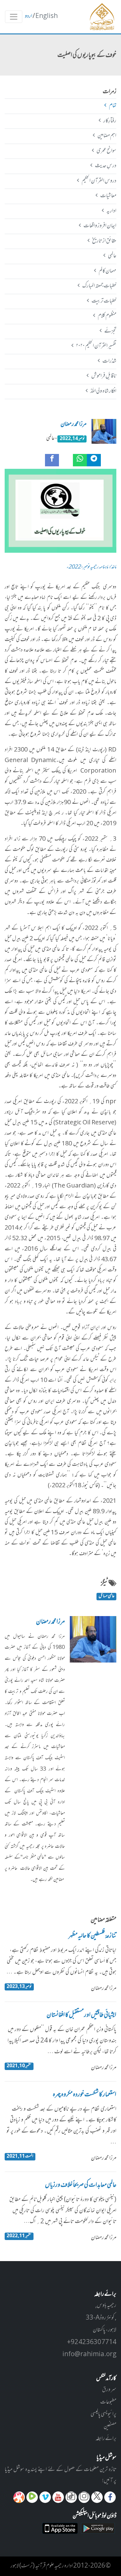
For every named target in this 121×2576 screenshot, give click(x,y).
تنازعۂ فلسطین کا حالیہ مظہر (92, 1936)
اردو (29, 16)
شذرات (109, 361)
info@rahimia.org (89, 2355)
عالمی (112, 256)
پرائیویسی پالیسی (103, 2414)
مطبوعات (108, 2402)
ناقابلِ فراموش (104, 376)
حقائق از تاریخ (104, 241)
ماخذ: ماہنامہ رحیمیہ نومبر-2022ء (91, 567)
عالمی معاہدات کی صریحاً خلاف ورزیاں (81, 2186)
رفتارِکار (110, 121)
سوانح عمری (106, 151)
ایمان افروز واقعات (100, 226)
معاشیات (108, 196)
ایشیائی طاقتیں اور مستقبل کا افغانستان (81, 2016)
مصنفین (110, 2427)
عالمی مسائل (107, 1597)
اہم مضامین (107, 136)
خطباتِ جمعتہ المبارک (99, 286)
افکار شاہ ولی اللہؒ (103, 391)
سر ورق (109, 2390)
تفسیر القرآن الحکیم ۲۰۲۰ (96, 346)
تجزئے (110, 331)
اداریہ (111, 211)
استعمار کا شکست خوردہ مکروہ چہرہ (85, 2095)
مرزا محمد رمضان (74, 425)
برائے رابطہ (106, 2439)
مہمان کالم (107, 271)
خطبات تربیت (104, 301)
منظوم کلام (107, 316)
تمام (112, 106)
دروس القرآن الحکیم (99, 181)
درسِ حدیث (105, 166)
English (47, 16)
